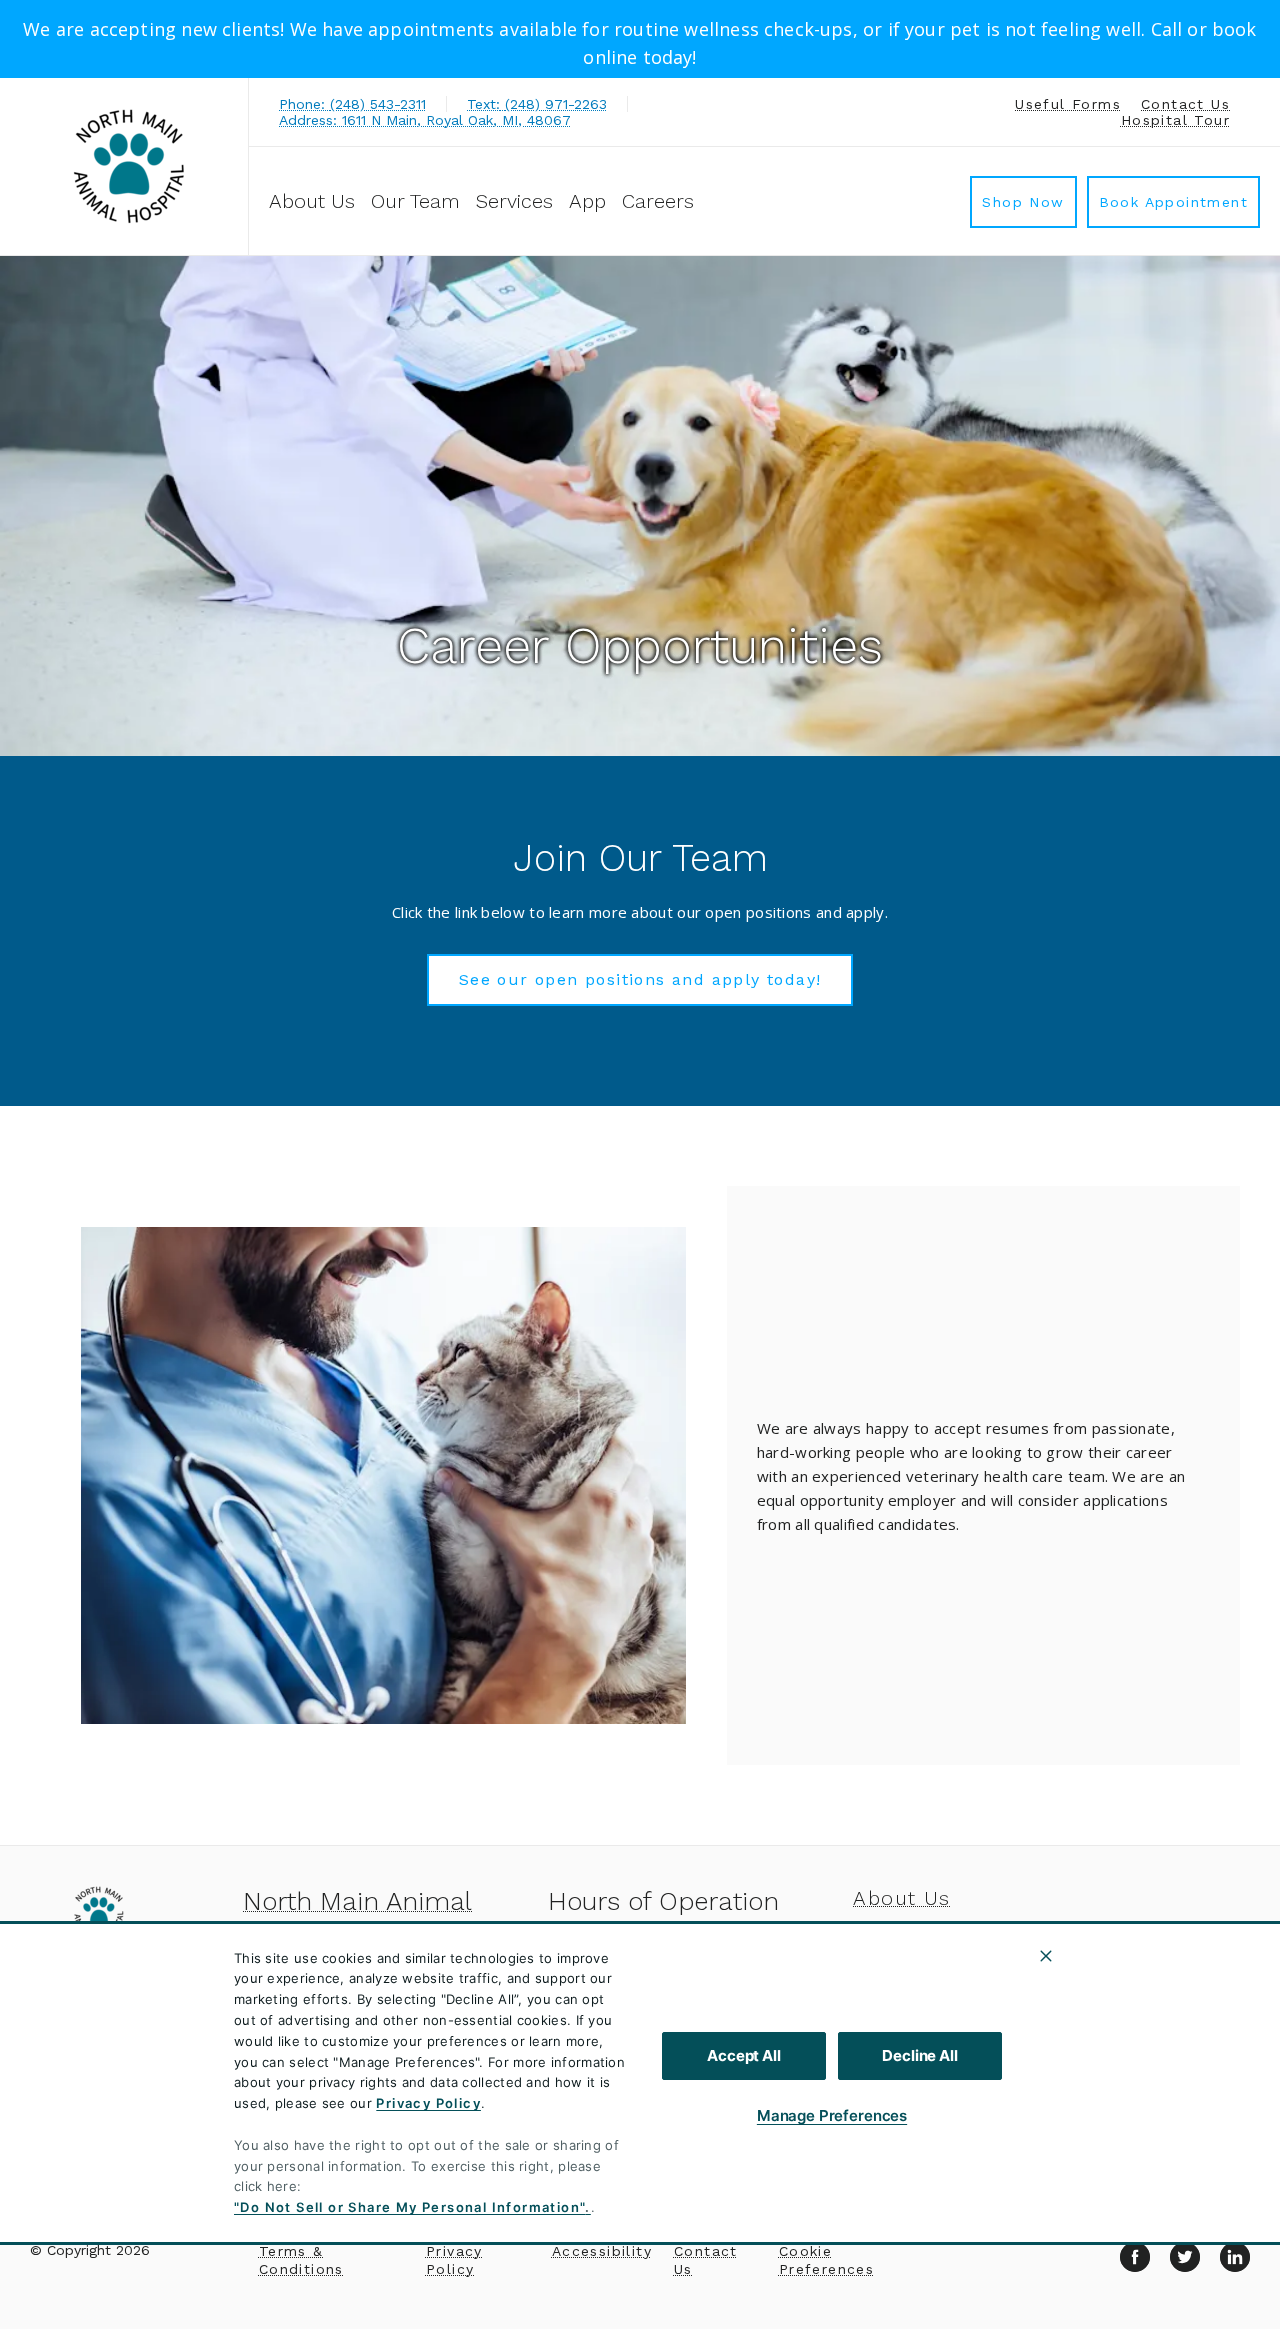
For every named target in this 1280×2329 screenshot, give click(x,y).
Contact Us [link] (1185, 104)
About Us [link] (312, 201)
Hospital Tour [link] (1175, 120)
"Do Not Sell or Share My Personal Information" (409, 2207)
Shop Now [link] (1023, 202)
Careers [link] (658, 201)
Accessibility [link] (602, 2251)
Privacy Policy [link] (454, 2260)
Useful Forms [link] (1068, 104)
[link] (129, 166)
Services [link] (514, 201)
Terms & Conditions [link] (301, 2260)
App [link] (587, 201)
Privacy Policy (428, 2103)
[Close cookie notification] (1046, 1956)
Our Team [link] (415, 201)
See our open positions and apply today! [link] (640, 979)
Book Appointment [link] (1173, 202)
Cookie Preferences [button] (826, 2260)
